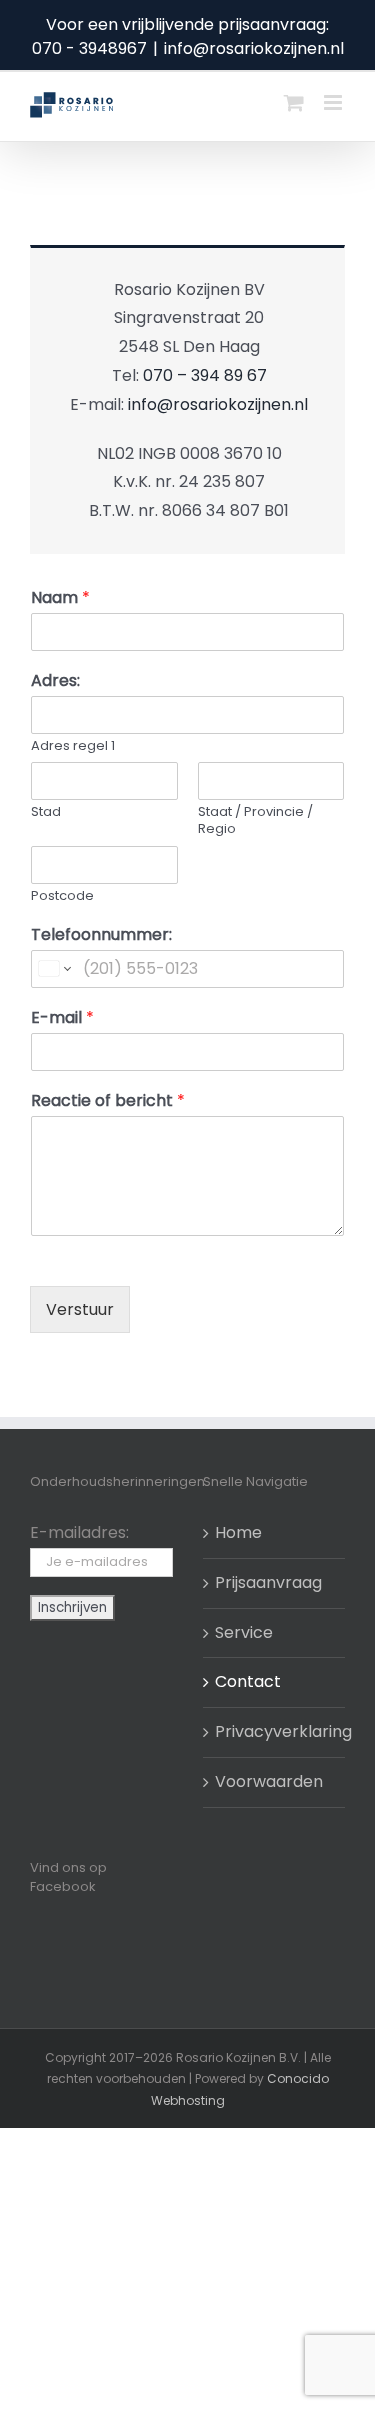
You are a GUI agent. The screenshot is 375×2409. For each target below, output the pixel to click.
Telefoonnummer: (101, 935)
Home (238, 1532)
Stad (46, 812)
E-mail (62, 1018)
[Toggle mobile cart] (294, 102)
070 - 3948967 (89, 48)
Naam (60, 598)
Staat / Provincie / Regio (255, 821)
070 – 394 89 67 (205, 375)
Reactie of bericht (108, 1101)
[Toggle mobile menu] (334, 102)
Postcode (62, 896)
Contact (248, 1681)
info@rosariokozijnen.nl (254, 48)
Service (244, 1632)
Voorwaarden (269, 1781)
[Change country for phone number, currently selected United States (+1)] (53, 969)
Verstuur (80, 1309)
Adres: (55, 681)
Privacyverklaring (275, 1731)
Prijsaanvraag (268, 1582)
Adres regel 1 (73, 746)
